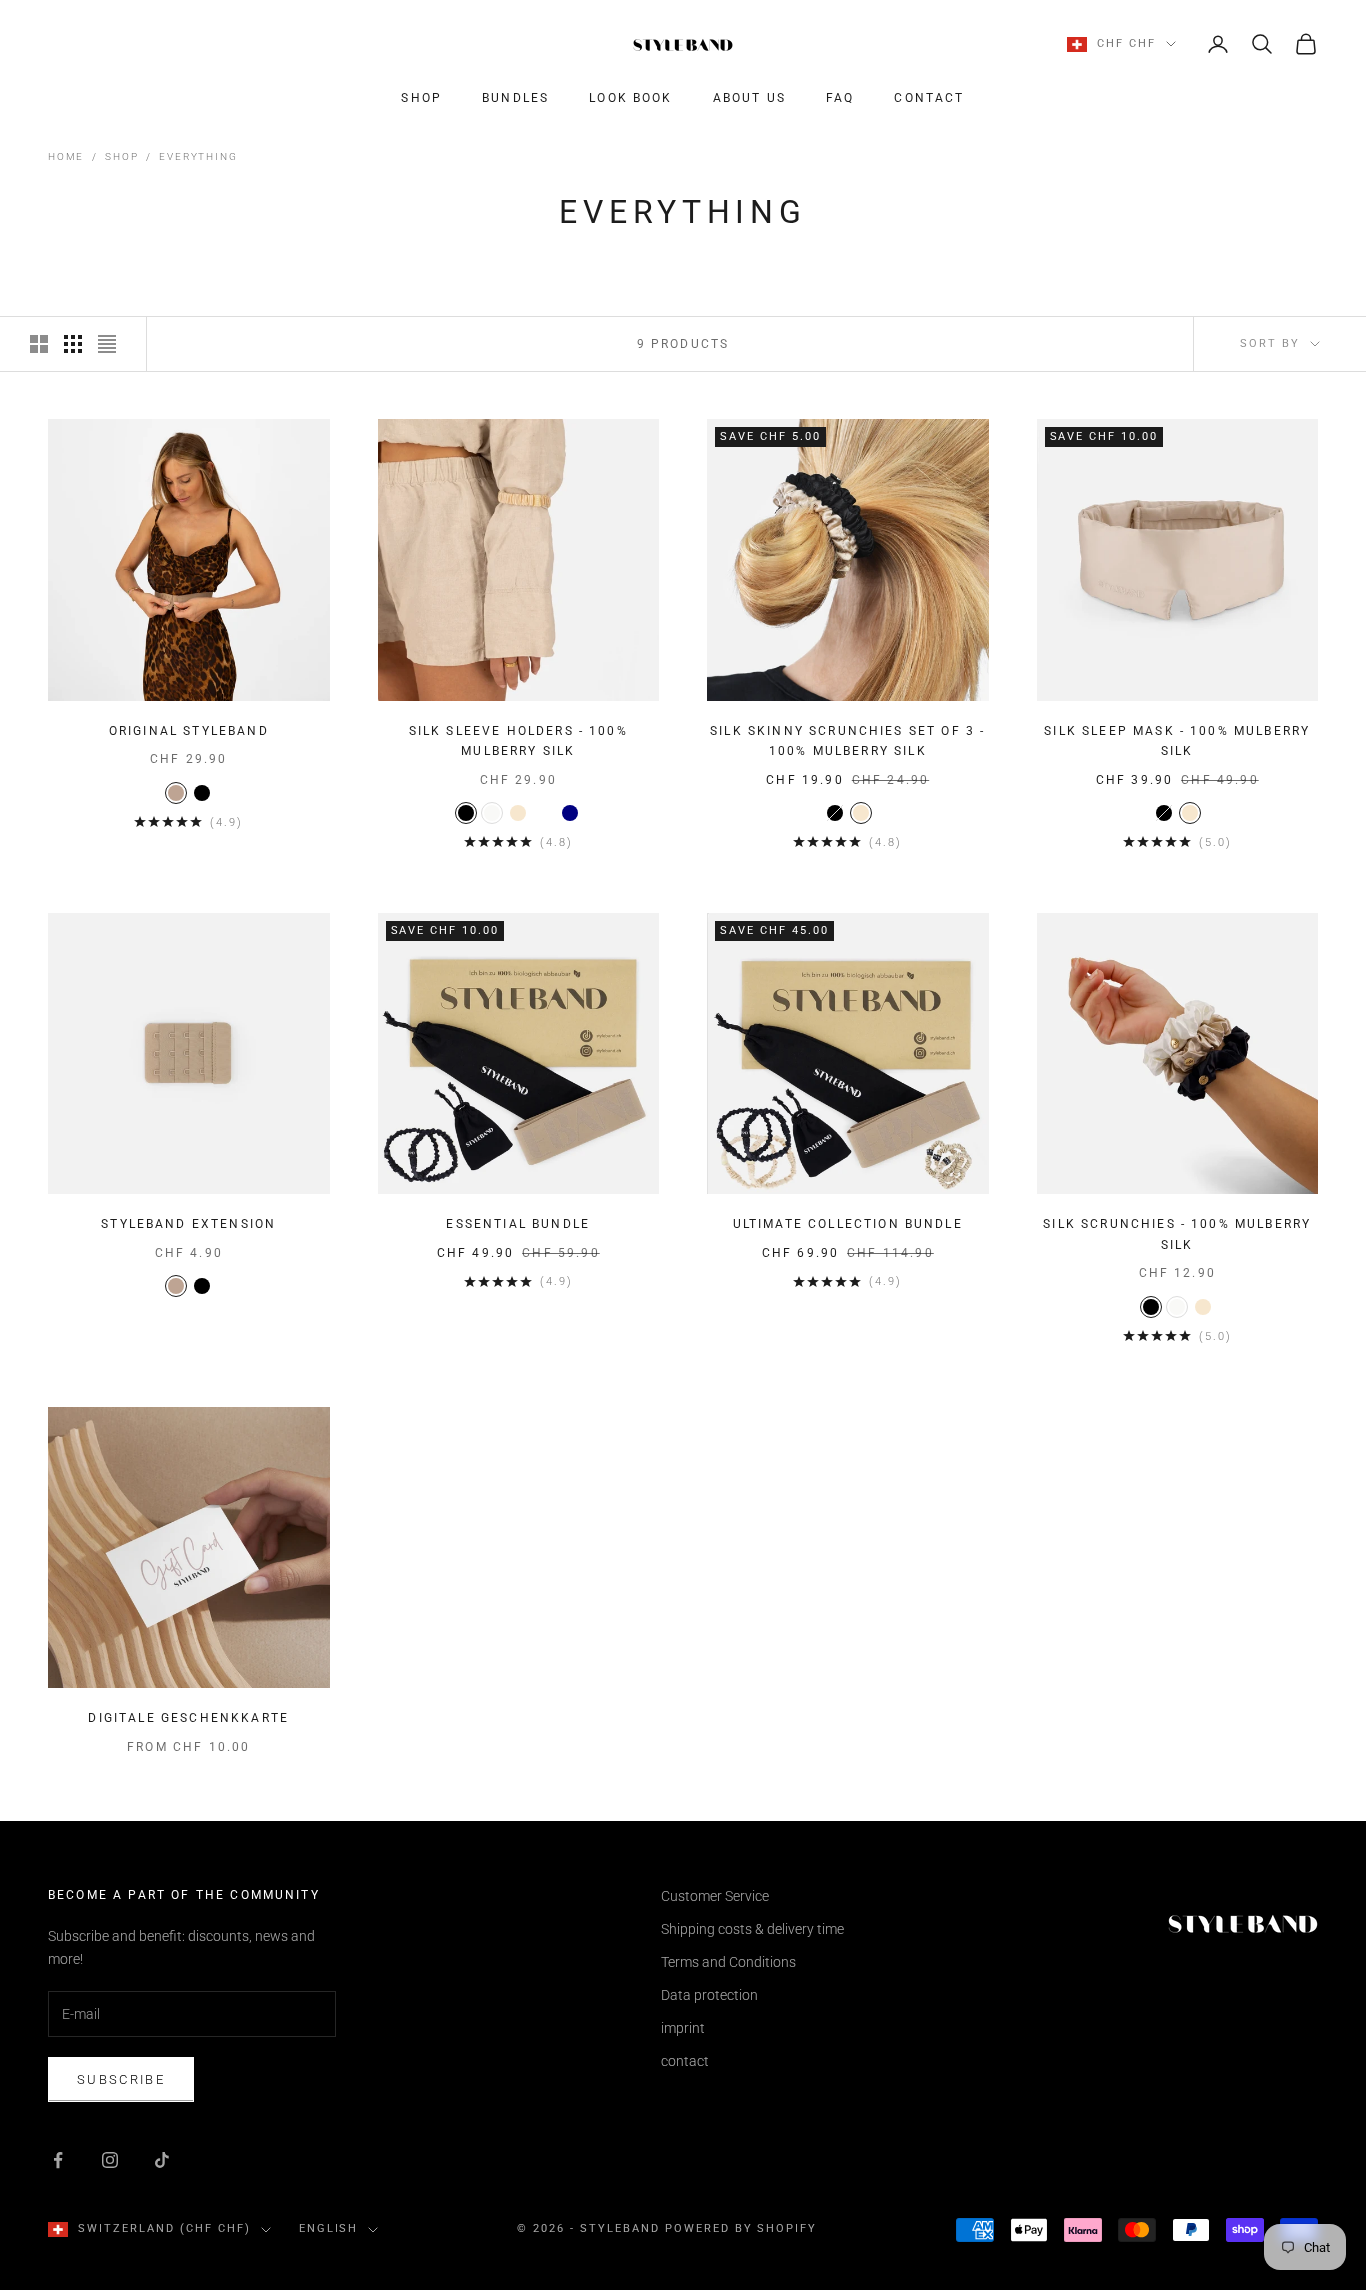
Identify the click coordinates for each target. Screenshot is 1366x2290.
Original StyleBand (189, 731)
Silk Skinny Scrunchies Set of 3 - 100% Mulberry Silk (847, 741)
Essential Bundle (518, 1224)
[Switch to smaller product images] (73, 344)
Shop (421, 98)
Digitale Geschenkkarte (188, 1718)
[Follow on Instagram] (110, 2160)
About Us (749, 98)
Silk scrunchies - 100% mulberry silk (1177, 1234)
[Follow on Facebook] (58, 2160)
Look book (630, 98)
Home (66, 156)
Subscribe (121, 2079)
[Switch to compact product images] (107, 344)
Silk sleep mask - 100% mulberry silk (1177, 741)
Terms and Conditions (728, 1962)
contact (929, 98)
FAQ (840, 98)
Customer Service (715, 1896)
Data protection (709, 1995)
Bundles (515, 98)
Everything (198, 156)
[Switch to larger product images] (39, 344)
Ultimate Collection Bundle (848, 1224)
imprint (683, 2028)
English (329, 2228)
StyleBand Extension (188, 1224)
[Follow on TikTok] (162, 2160)
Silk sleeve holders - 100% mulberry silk (518, 741)
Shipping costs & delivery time (752, 1929)
